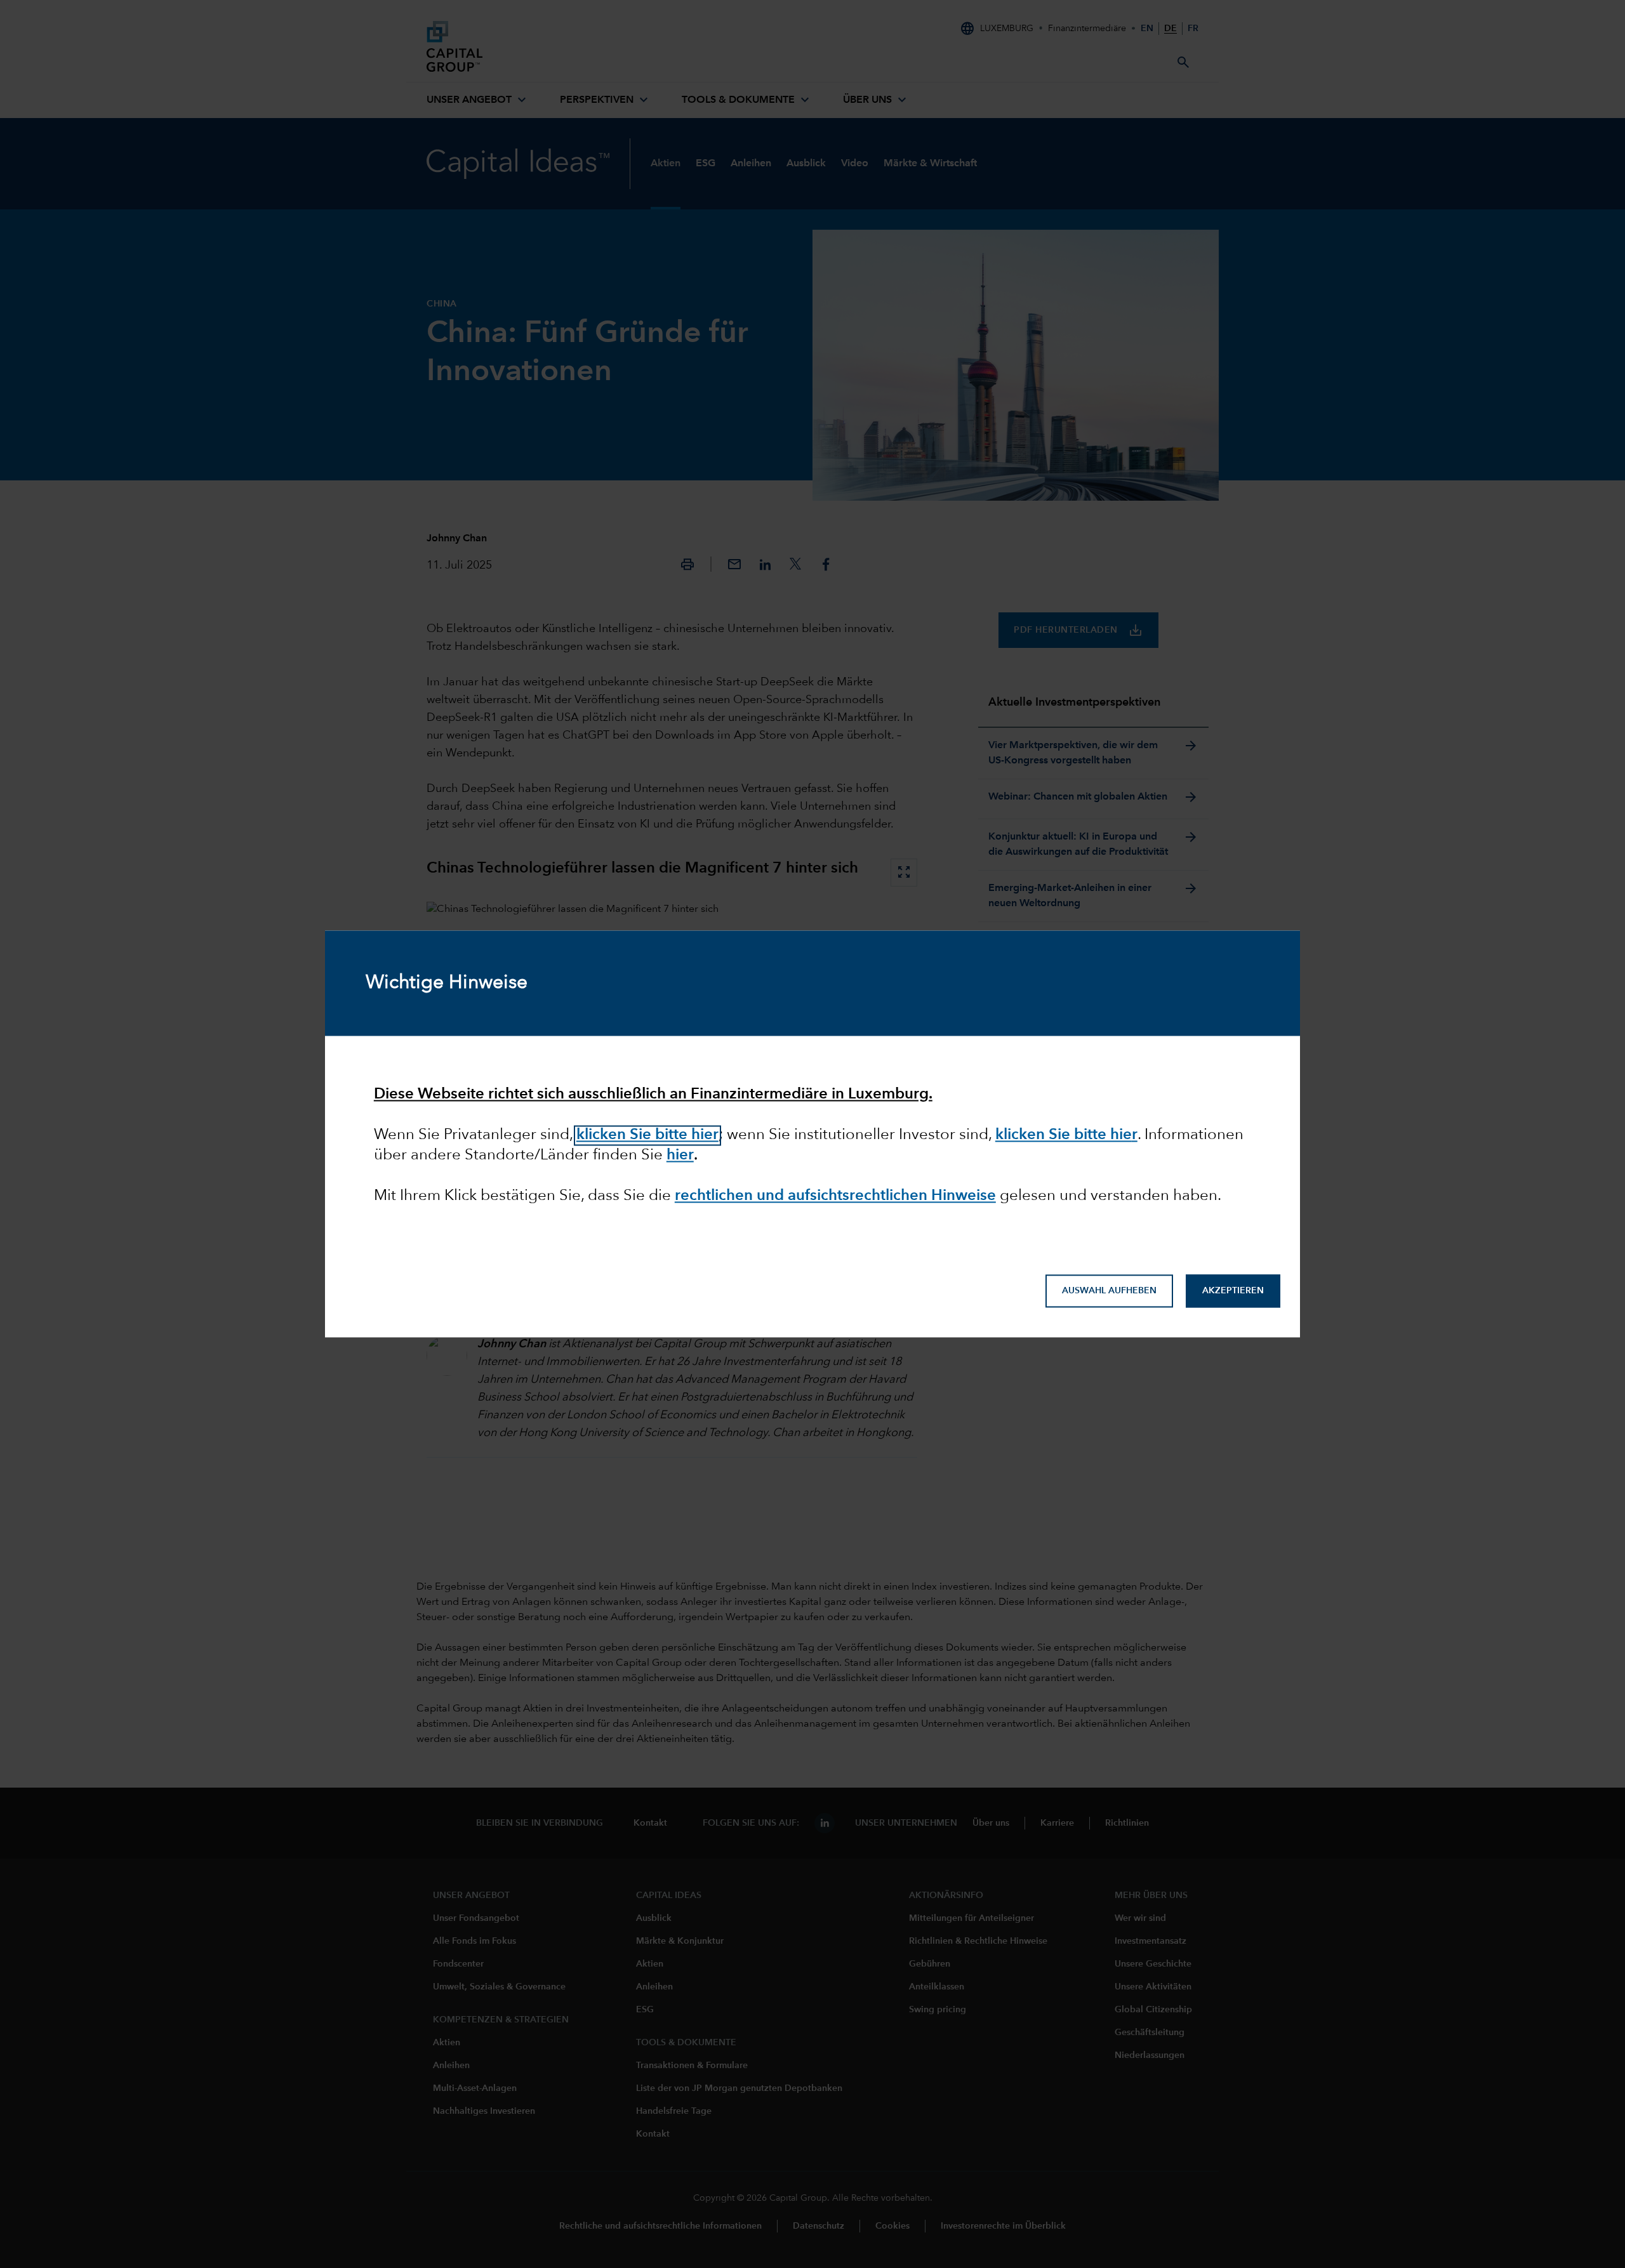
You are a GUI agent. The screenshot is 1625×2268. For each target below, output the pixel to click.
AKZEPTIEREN (1233, 1291)
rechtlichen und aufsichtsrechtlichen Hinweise (835, 1196)
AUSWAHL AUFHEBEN (1109, 1291)
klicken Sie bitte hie (1064, 1135)
